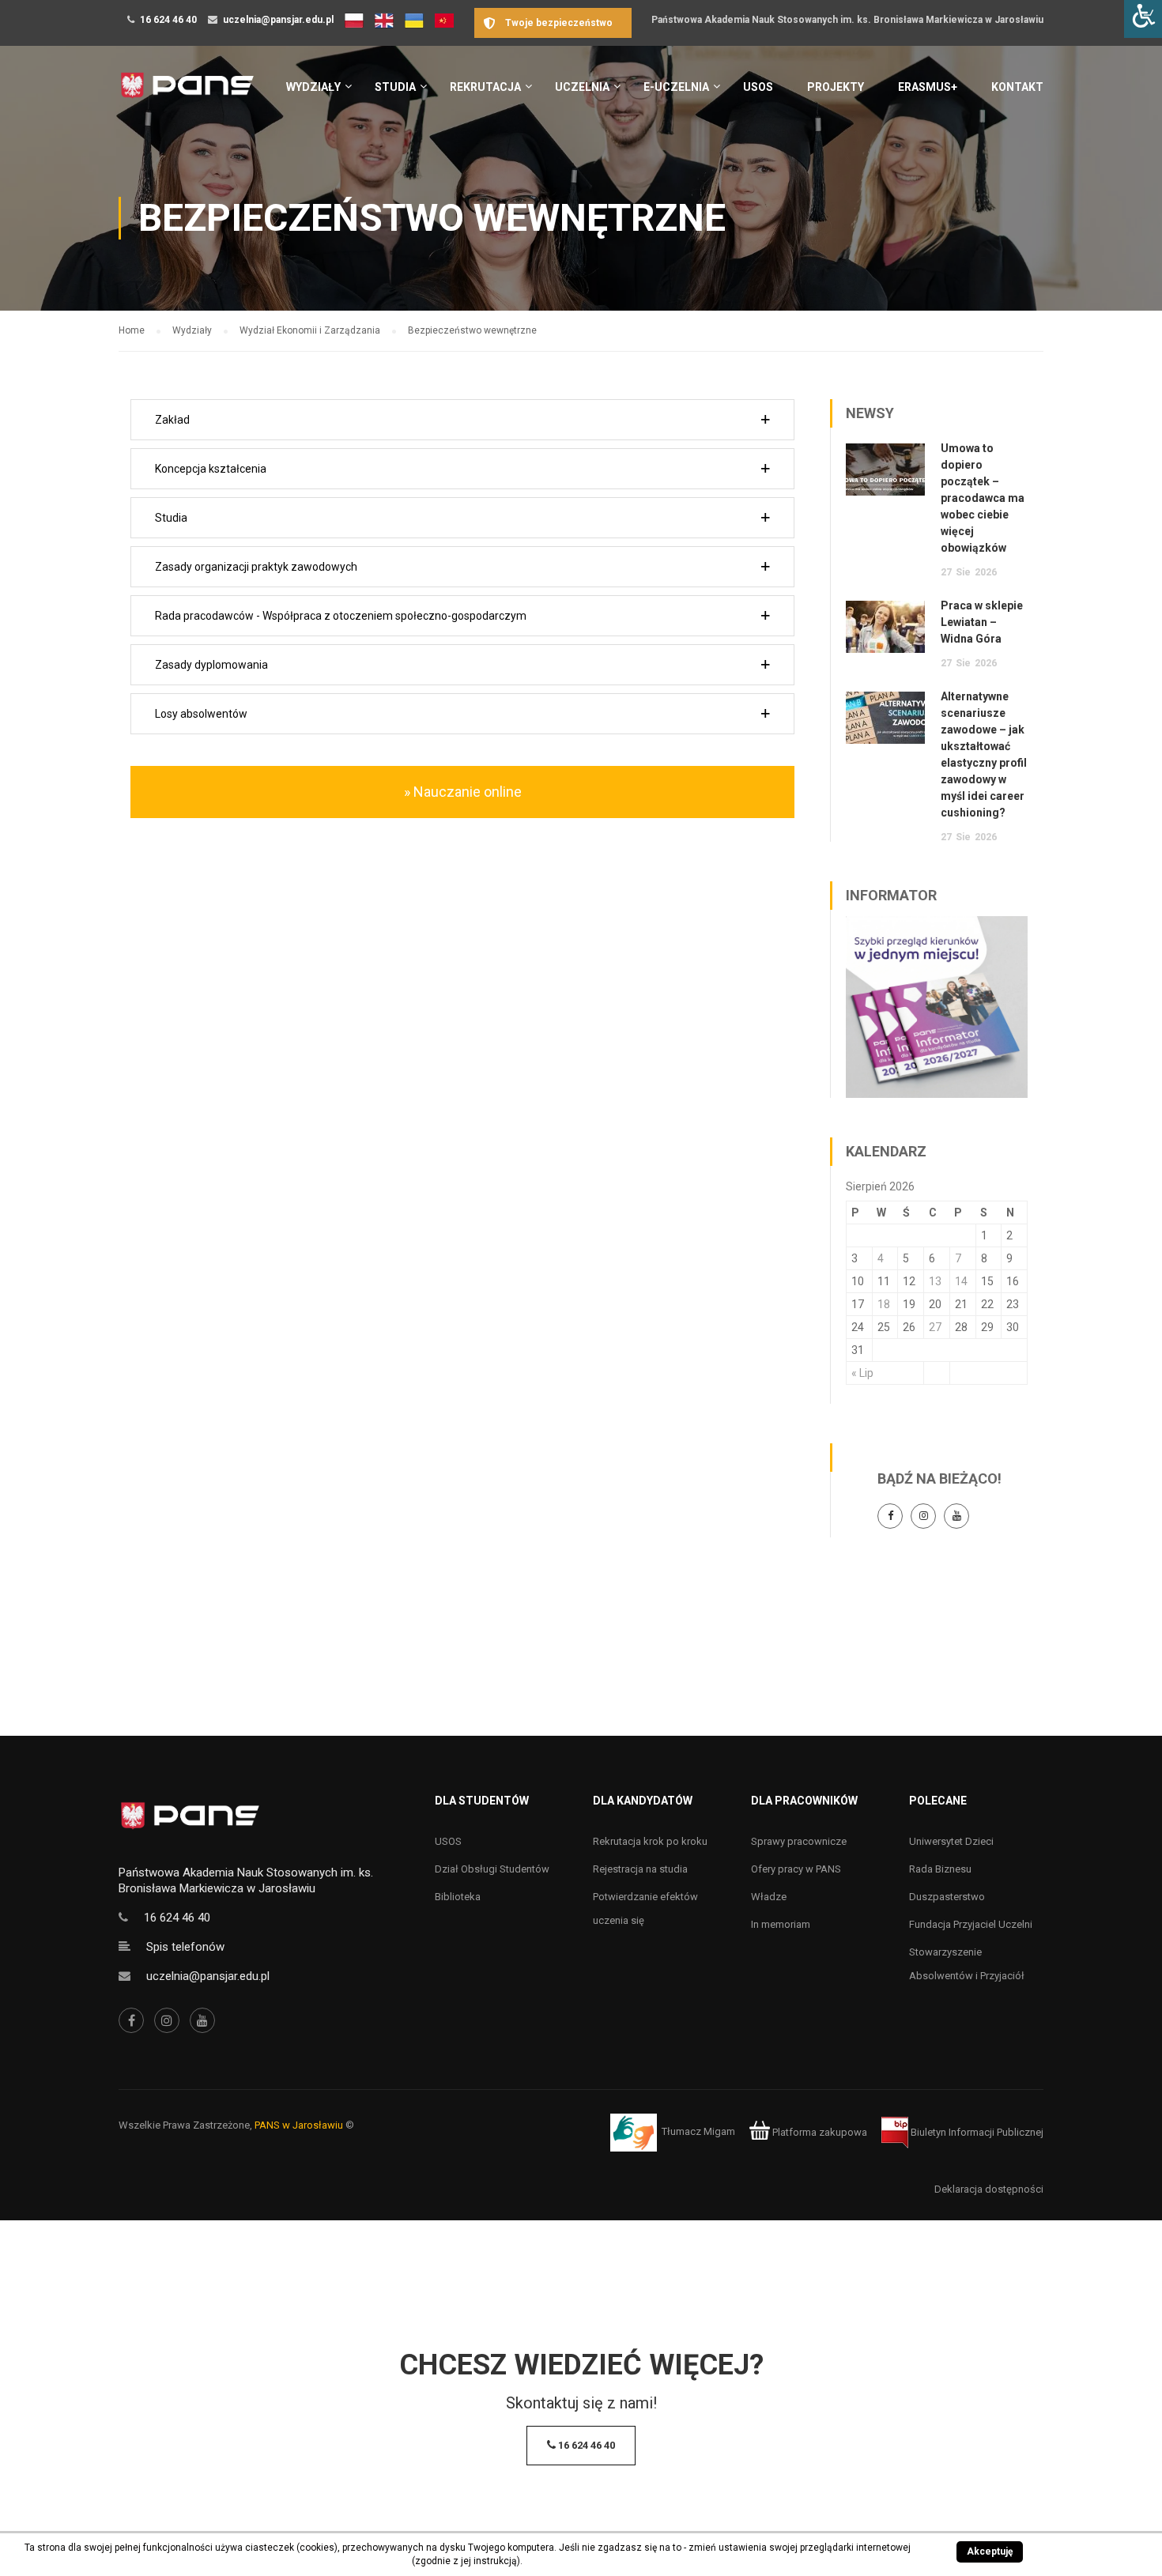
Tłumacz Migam (698, 2132)
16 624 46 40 (168, 20)
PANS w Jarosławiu (299, 2125)
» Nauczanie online (463, 792)
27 (935, 1327)
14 (961, 1281)
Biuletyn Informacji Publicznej (976, 2132)
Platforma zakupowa (819, 2132)
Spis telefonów (185, 1947)
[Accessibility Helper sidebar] (1143, 19)
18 (884, 1304)
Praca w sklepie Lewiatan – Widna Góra (982, 622)
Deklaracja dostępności (989, 2189)
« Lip (862, 1373)
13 (935, 1281)
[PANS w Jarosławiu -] (187, 94)
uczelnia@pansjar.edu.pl (278, 20)
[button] (462, 420)
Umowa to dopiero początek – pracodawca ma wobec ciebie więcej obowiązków (983, 498)
